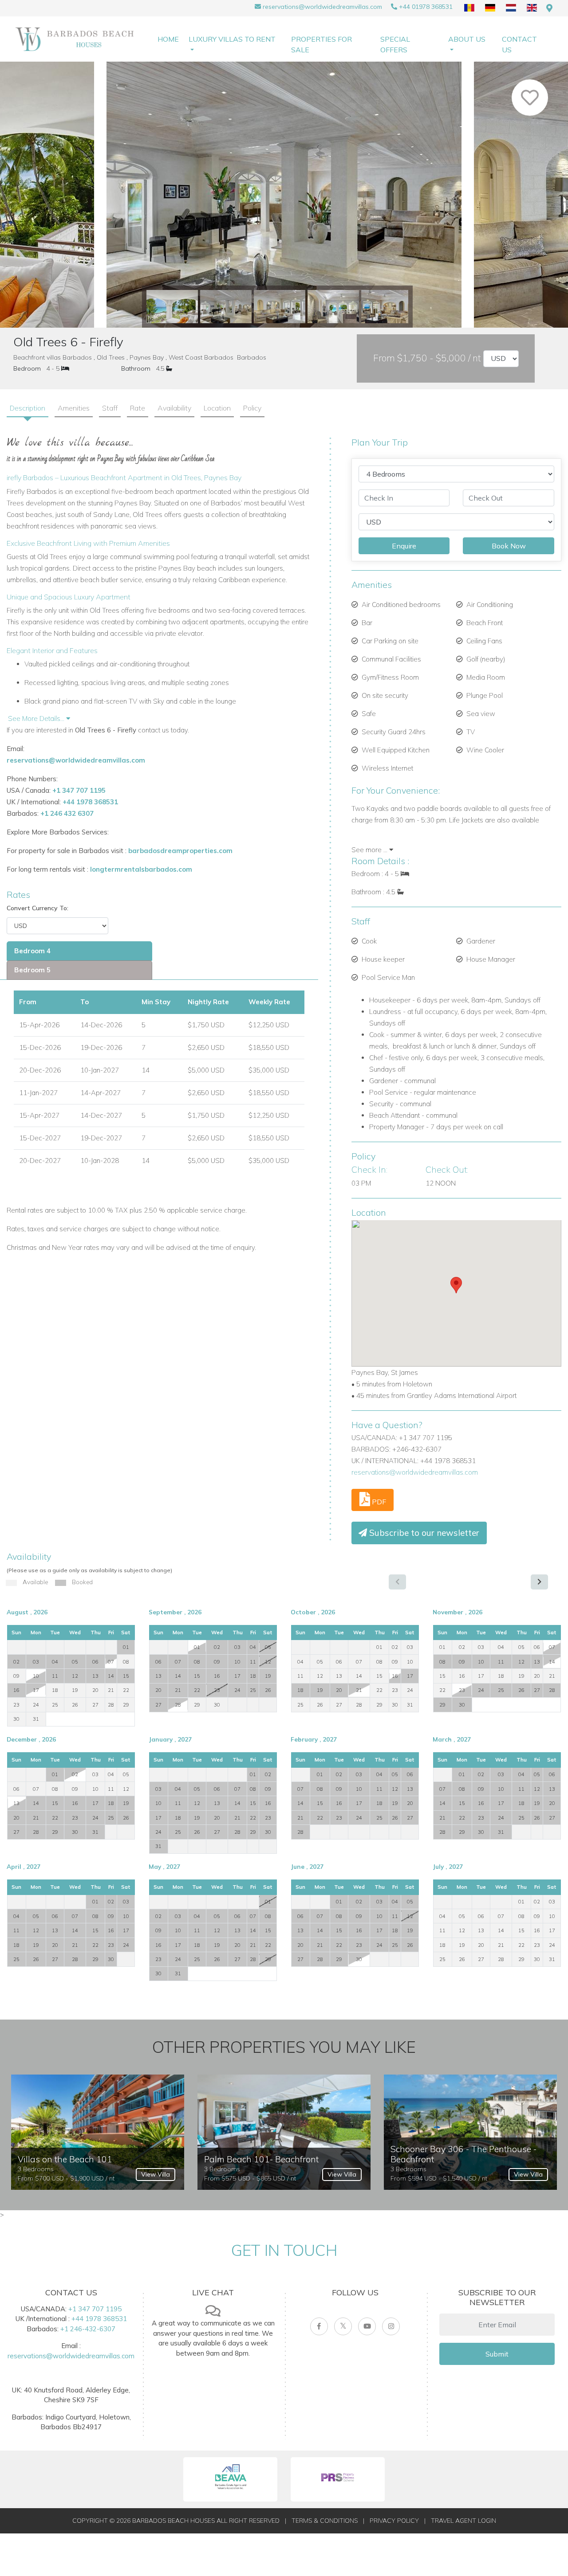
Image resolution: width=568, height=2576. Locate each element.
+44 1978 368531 (90, 802)
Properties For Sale (321, 44)
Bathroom (136, 368)
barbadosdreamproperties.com (180, 851)
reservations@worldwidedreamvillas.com (322, 7)
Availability (174, 408)
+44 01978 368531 (426, 7)
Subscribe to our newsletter (423, 1533)
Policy (252, 408)
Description (28, 408)
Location (217, 408)
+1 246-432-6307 (88, 2329)
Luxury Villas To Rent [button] (232, 39)
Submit (497, 2354)
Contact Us (519, 44)
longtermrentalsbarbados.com (141, 869)
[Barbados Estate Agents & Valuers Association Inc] (230, 2479)
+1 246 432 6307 (67, 813)
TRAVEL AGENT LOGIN (463, 2521)
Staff (110, 408)
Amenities (74, 408)
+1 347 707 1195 (79, 790)
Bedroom (27, 368)
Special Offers (395, 44)
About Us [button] (467, 39)
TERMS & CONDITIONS (325, 2521)
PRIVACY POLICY (394, 2521)
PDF (378, 1502)
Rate (138, 408)
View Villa (156, 2174)
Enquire (404, 546)
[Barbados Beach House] (78, 39)
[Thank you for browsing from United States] (549, 8)
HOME (168, 39)
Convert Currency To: (37, 908)
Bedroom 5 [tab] (32, 970)
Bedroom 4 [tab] (32, 951)
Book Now (509, 546)
